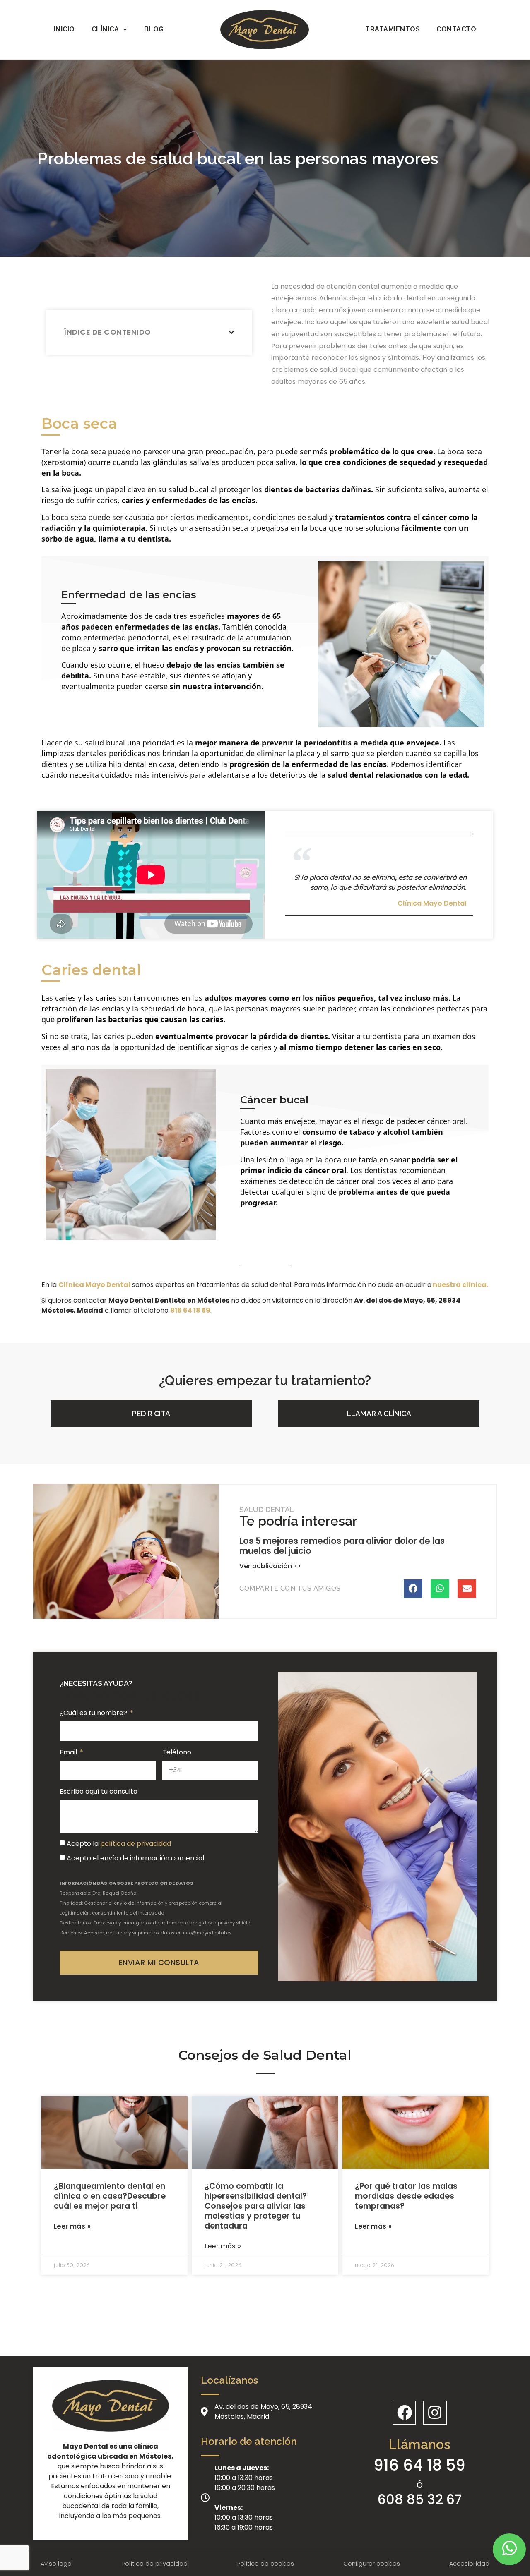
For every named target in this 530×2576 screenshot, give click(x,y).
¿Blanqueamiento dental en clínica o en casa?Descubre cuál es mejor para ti (110, 2196)
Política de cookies (266, 2564)
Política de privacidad (155, 2564)
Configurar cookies (372, 2564)
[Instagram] (435, 2413)
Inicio (64, 29)
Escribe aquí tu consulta (99, 1791)
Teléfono (177, 1752)
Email (69, 1752)
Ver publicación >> (270, 1566)
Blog (154, 29)
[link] (190, 1310)
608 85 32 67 (420, 2499)
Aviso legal (57, 2564)
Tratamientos (393, 29)
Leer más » (72, 2226)
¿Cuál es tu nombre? (94, 1713)
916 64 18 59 (419, 2465)
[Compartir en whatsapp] (440, 1589)
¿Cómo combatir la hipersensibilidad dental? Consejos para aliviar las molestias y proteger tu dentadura (256, 2206)
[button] (151, 1414)
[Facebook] (405, 2413)
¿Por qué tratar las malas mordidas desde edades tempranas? (406, 2196)
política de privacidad (136, 1844)
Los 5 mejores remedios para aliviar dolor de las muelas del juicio (342, 1546)
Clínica (105, 29)
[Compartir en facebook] (413, 1589)
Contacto (456, 29)
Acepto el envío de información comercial (135, 1858)
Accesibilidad (469, 2564)
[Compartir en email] (467, 1589)
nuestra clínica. (460, 1285)
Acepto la (119, 1844)
